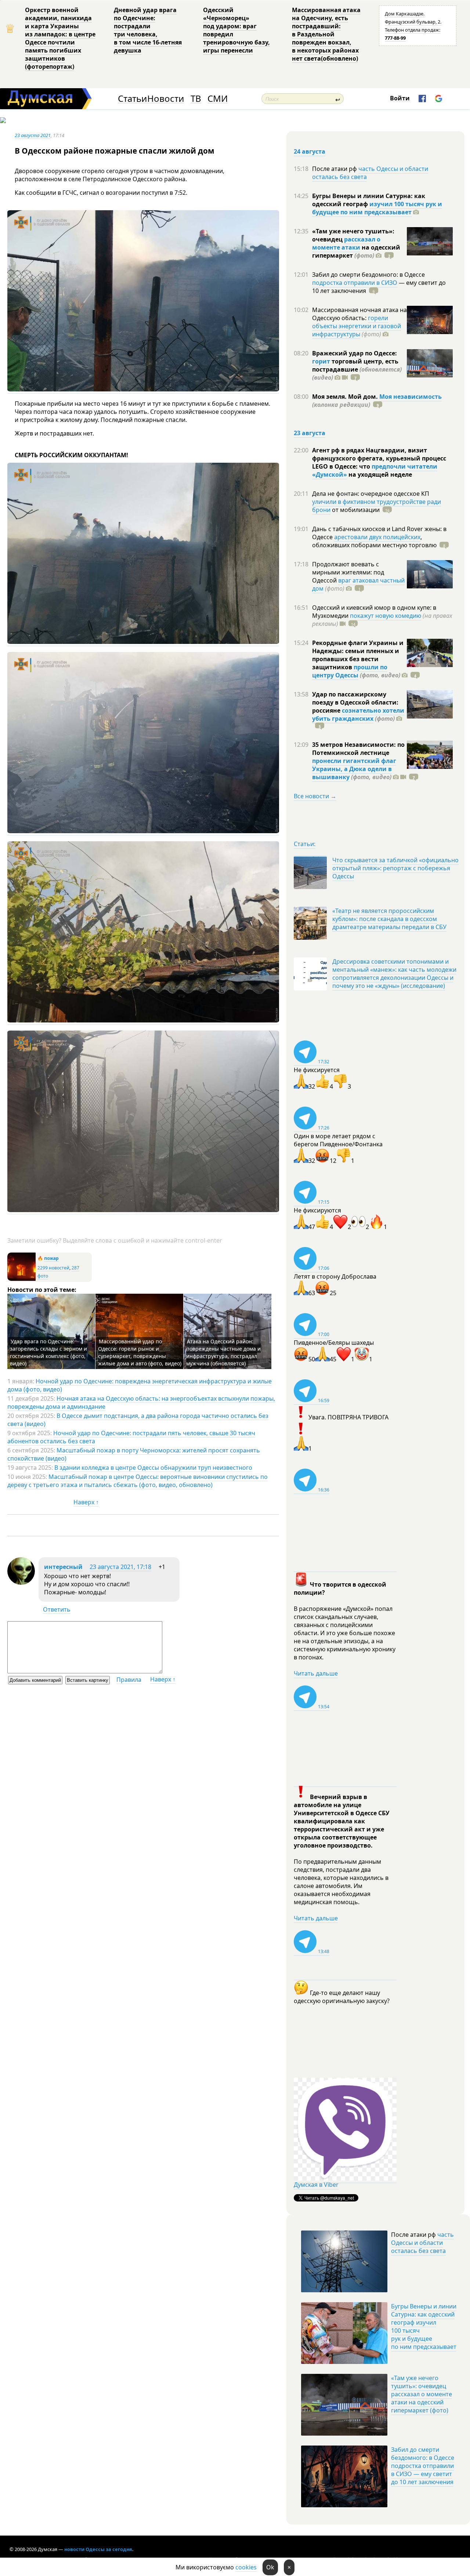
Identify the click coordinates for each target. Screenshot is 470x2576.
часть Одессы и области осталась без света (370, 173)
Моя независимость (411, 397)
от (355, 510)
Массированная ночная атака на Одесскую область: (359, 314)
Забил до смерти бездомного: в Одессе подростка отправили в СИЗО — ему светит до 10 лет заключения (423, 2466)
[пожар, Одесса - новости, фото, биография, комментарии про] (21, 1279)
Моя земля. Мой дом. (346, 397)
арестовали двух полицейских (377, 537)
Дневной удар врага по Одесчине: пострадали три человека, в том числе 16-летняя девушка (148, 30)
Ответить (57, 1609)
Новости (166, 99)
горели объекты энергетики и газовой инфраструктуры (357, 326)
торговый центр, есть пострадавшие (357, 369)
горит (321, 361)
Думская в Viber (316, 2185)
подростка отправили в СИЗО (355, 283)
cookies (246, 2567)
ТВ (196, 99)
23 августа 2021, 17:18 (120, 1567)
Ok (270, 2567)
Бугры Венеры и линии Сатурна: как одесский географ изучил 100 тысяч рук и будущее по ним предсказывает (424, 2326)
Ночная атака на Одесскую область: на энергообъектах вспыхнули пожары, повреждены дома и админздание (141, 1402)
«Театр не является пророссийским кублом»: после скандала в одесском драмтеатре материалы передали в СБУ (389, 919)
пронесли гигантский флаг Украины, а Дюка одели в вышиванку (354, 769)
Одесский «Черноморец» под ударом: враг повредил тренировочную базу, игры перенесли (236, 30)
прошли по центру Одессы (350, 671)
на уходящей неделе (379, 474)
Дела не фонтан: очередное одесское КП (371, 494)
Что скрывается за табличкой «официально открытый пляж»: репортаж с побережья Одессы (395, 868)
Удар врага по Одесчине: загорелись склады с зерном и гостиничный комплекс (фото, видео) (48, 1352)
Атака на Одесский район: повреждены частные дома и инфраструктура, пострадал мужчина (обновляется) (223, 1352)
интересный (63, 1567)
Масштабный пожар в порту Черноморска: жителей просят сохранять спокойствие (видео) (134, 1454)
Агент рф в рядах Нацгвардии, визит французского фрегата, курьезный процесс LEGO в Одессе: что (379, 458)
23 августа (310, 433)
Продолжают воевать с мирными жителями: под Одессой (348, 572)
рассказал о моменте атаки (346, 243)
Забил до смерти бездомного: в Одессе (368, 275)
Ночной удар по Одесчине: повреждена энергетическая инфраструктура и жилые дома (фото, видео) (140, 1385)
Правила (129, 1680)
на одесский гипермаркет (356, 251)
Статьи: (305, 844)
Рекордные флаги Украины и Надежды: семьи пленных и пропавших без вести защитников (358, 655)
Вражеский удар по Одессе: (355, 353)
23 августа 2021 (33, 135)
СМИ (218, 99)
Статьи (132, 99)
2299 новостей (53, 1268)
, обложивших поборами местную (374, 541)
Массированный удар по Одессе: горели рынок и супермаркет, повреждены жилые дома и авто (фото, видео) (140, 1352)
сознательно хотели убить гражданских (358, 714)
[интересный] (21, 1583)
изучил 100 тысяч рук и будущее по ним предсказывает (377, 208)
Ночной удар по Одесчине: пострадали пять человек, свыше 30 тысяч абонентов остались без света (131, 1437)
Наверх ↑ (86, 1502)
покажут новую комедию (386, 616)
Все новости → (315, 796)
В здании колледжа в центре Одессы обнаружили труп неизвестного (153, 1468)
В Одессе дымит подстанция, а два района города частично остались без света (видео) (138, 1420)
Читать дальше (316, 1673)
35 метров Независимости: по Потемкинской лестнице (358, 749)
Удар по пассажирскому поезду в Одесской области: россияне (355, 702)
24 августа (310, 151)
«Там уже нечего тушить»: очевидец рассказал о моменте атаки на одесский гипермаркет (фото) (422, 2394)
